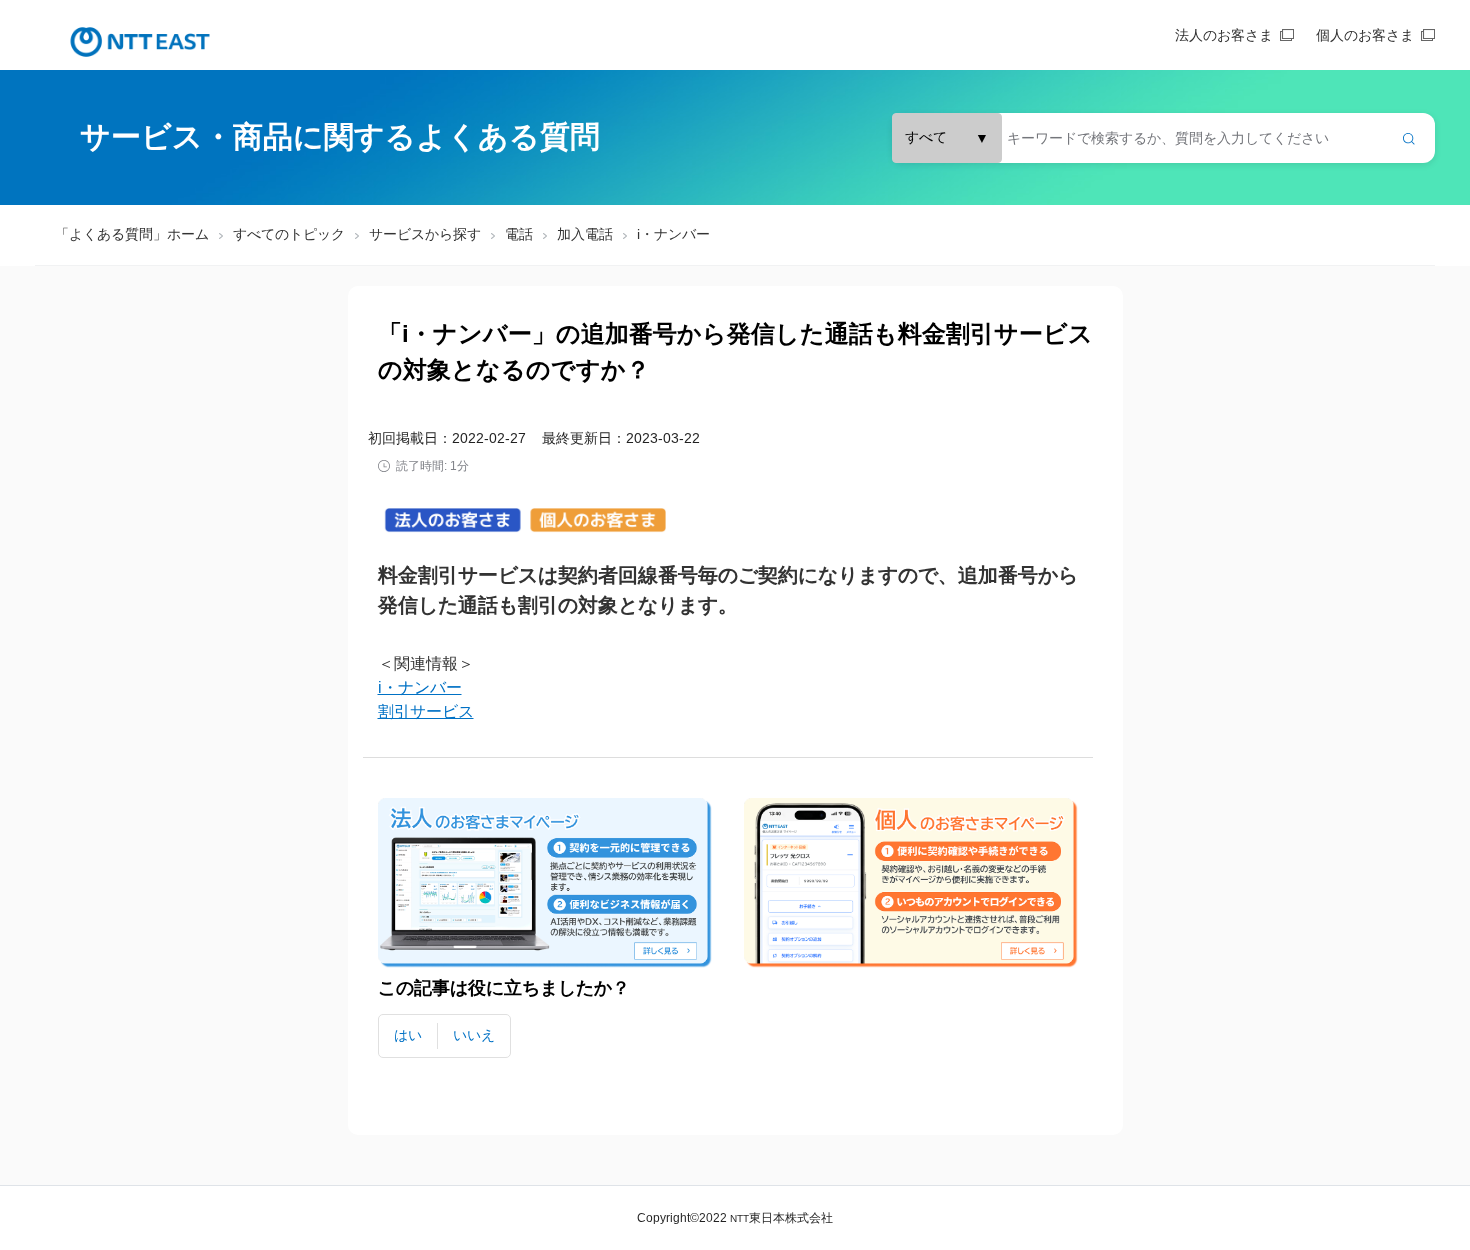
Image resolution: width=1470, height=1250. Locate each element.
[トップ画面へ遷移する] (140, 42)
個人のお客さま (1365, 35)
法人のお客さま (1224, 35)
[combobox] (1163, 138)
